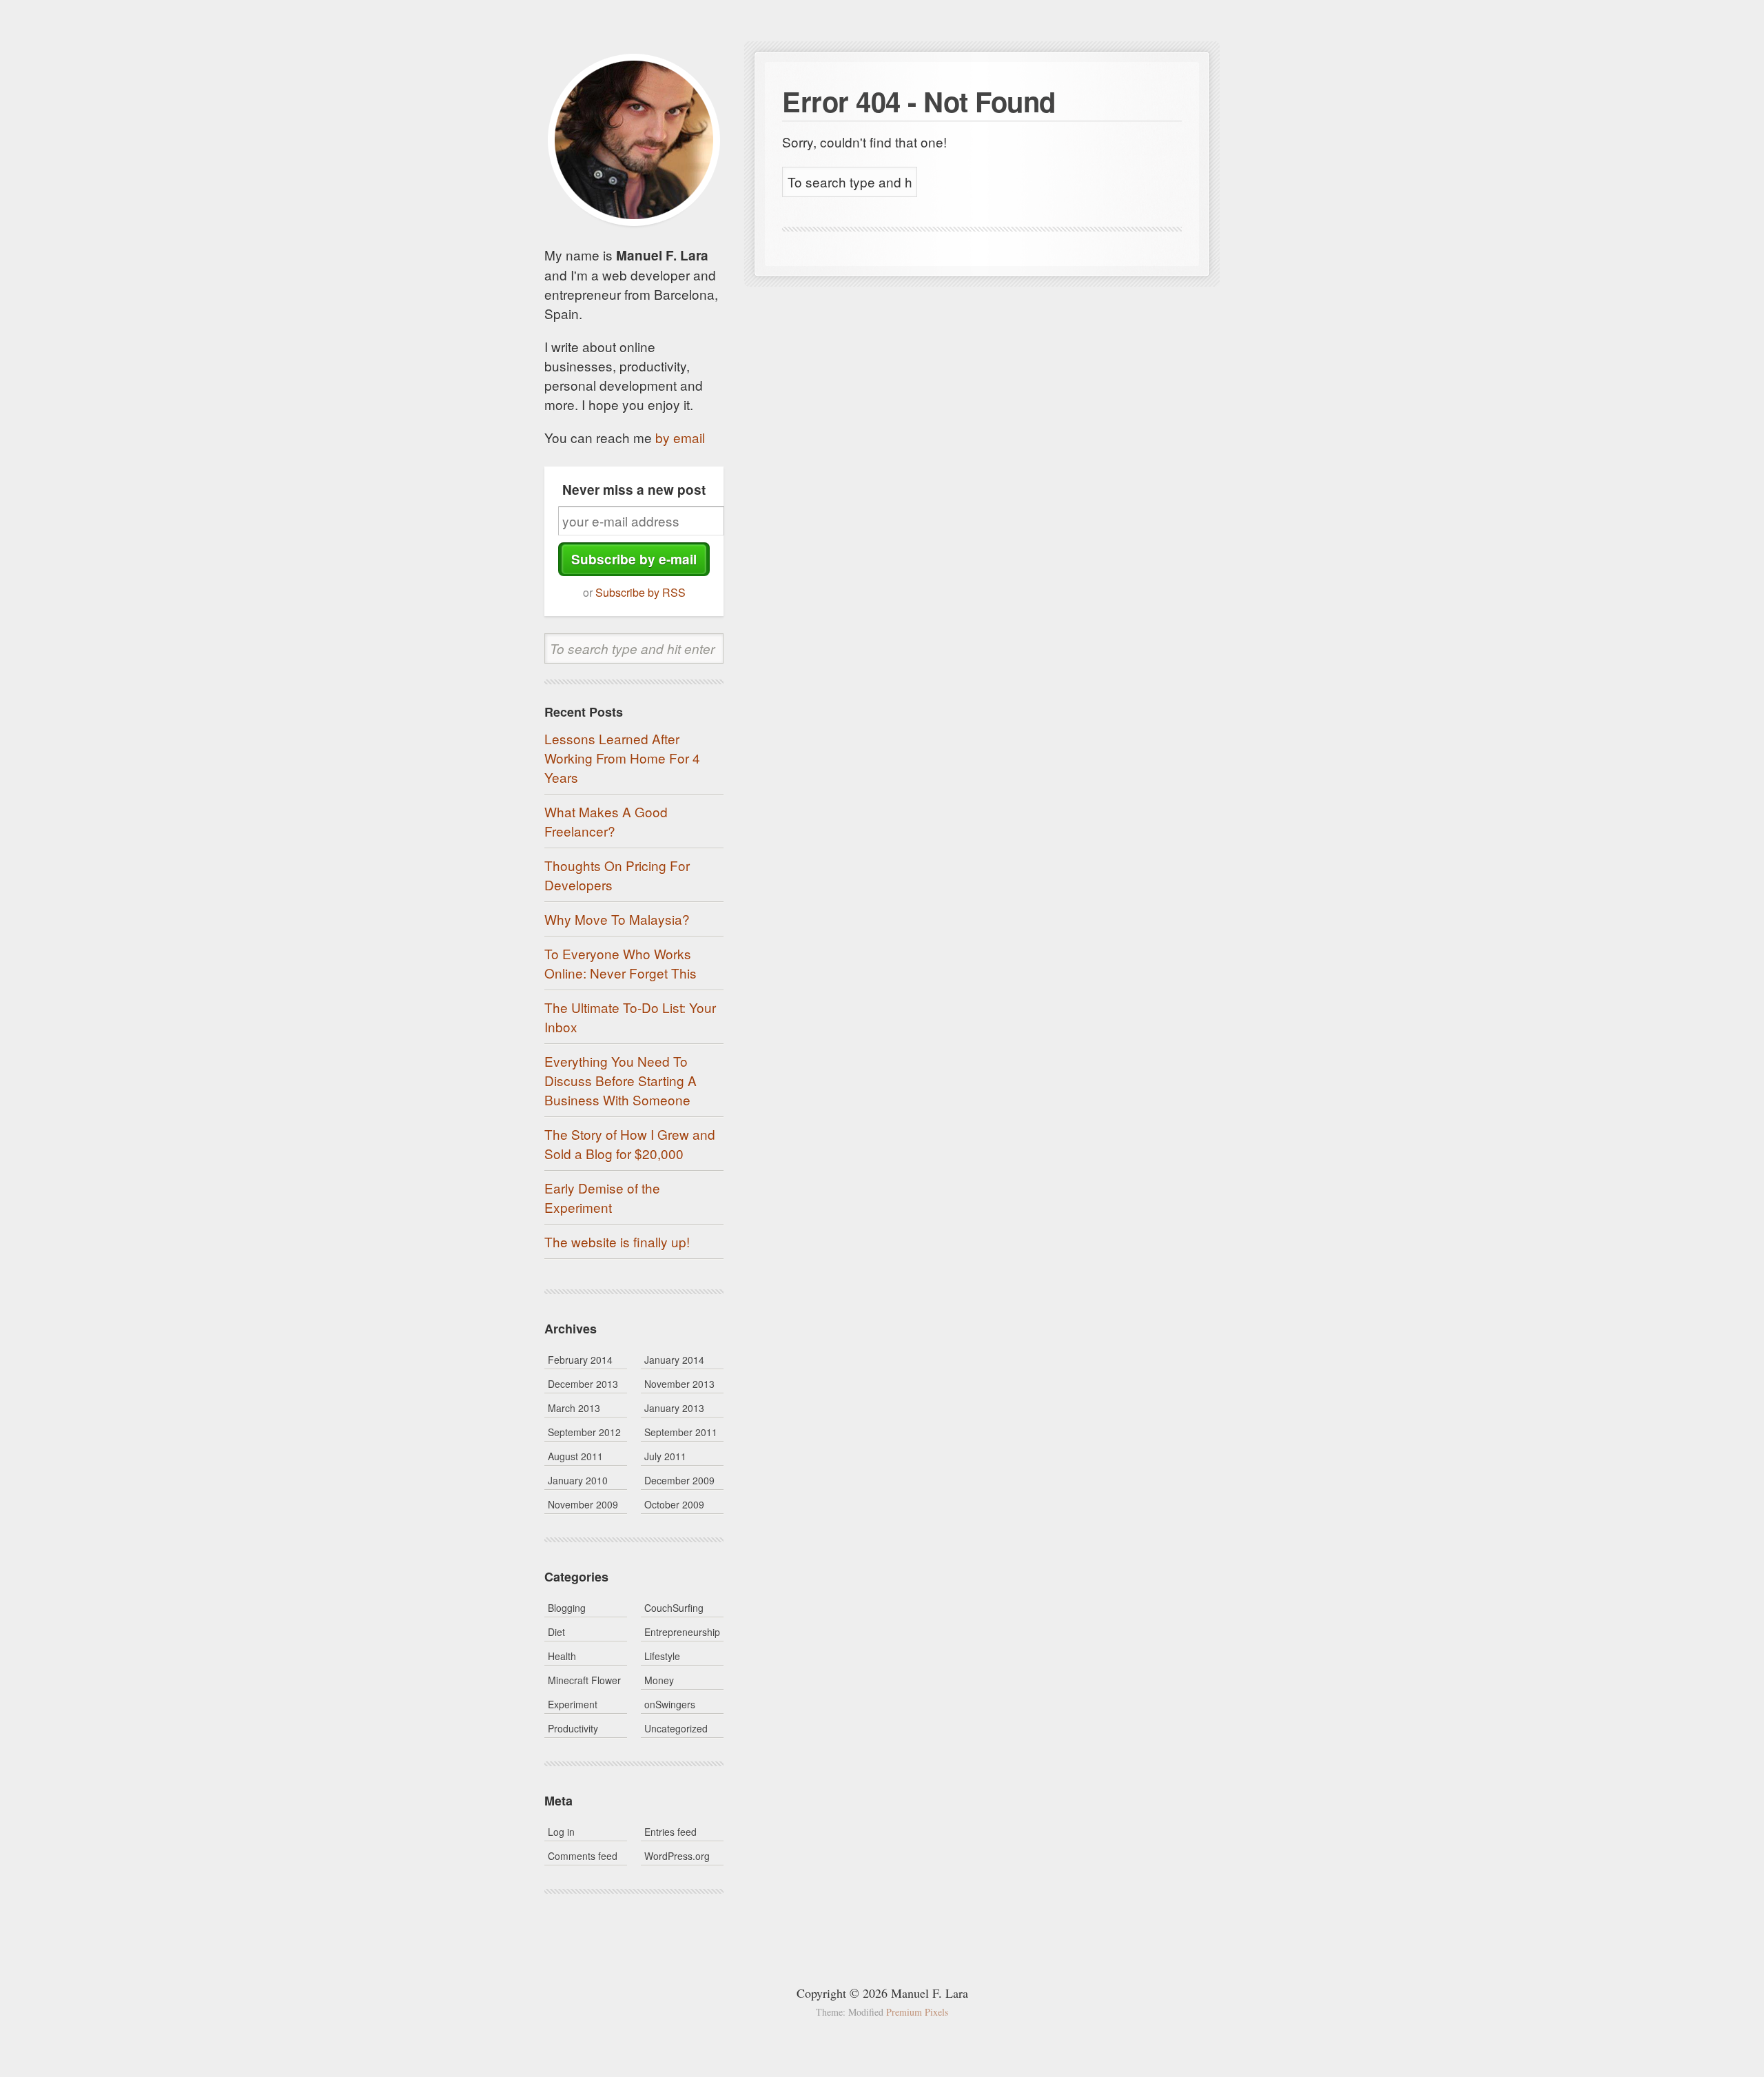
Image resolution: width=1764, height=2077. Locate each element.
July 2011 (665, 1456)
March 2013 (574, 1408)
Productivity (573, 1728)
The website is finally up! (617, 1241)
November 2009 (583, 1504)
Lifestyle (662, 1656)
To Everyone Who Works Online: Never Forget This (621, 963)
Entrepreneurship (682, 1632)
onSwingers (670, 1704)
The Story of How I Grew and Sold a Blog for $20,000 (630, 1144)
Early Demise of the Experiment (602, 1197)
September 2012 (584, 1432)
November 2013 (679, 1384)
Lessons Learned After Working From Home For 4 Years (622, 758)
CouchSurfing (674, 1608)
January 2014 (674, 1360)
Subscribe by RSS (640, 592)
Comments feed (583, 1856)
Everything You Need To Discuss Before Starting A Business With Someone (621, 1080)
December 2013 (583, 1384)
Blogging (567, 1608)
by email (680, 437)
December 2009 (679, 1480)
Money (659, 1680)
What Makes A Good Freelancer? (606, 821)
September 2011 (681, 1432)
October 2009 (674, 1504)
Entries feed (670, 1832)
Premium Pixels (917, 2012)
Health (562, 1656)
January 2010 (578, 1480)
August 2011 (575, 1456)
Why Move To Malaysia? (617, 919)
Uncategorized (676, 1728)
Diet (556, 1632)
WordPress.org (677, 1856)
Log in (561, 1832)
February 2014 (580, 1360)
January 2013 (674, 1408)
